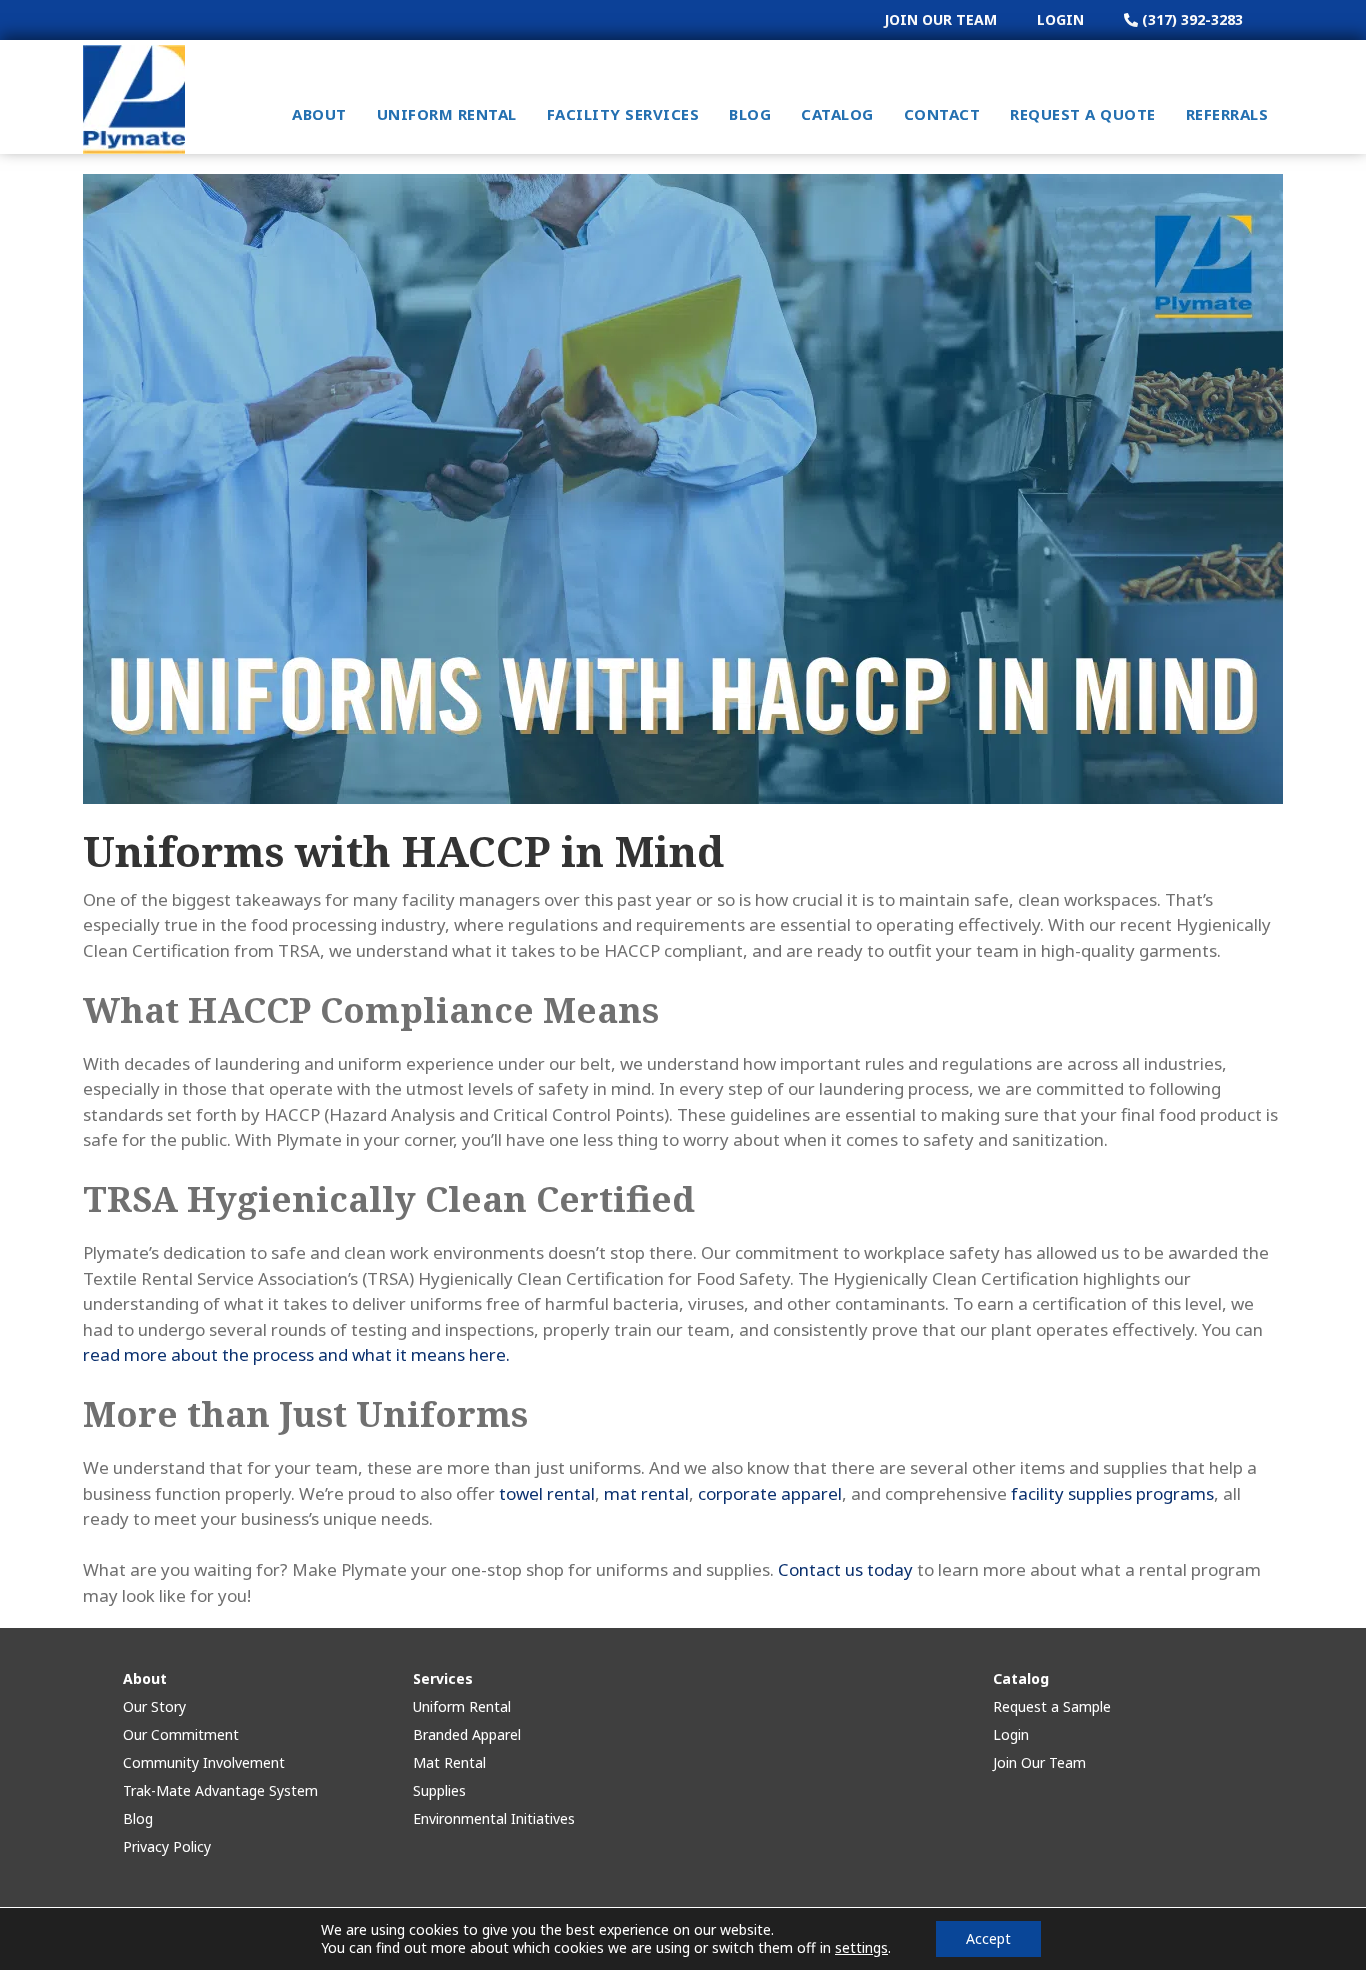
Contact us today (845, 1569)
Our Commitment (181, 1734)
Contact (942, 114)
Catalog (837, 114)
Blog (750, 114)
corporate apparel (770, 1493)
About (319, 114)
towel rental (547, 1493)
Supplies (439, 1790)
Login (1060, 19)
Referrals (1227, 114)
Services (443, 1678)
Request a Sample (1052, 1706)
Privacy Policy (167, 1846)
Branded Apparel (467, 1734)
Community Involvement (204, 1762)
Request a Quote (1083, 114)
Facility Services (623, 114)
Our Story (154, 1706)
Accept (988, 1938)
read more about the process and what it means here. (296, 1354)
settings (861, 1948)
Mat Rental (449, 1762)
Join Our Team (940, 19)
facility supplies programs (1112, 1493)
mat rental (646, 1493)
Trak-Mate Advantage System (220, 1790)
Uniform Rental (447, 114)
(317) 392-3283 (1190, 19)
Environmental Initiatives (494, 1818)
